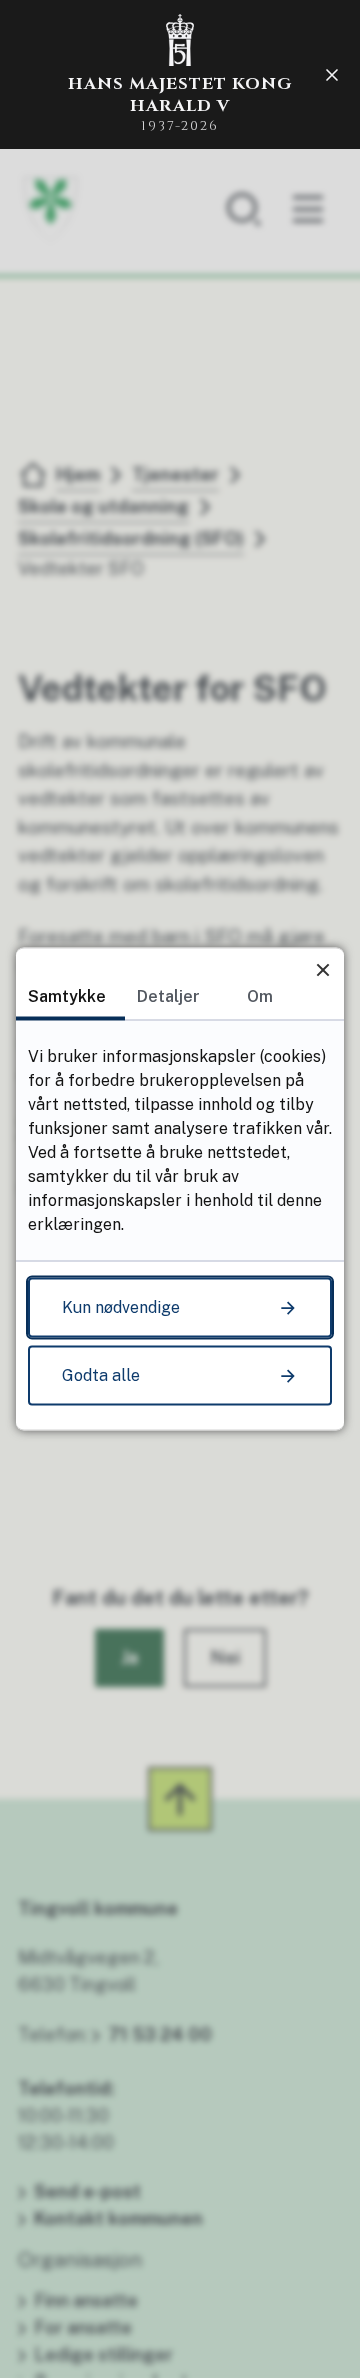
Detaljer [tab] (168, 996)
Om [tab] (260, 996)
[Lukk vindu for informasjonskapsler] (322, 969)
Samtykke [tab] (67, 996)
